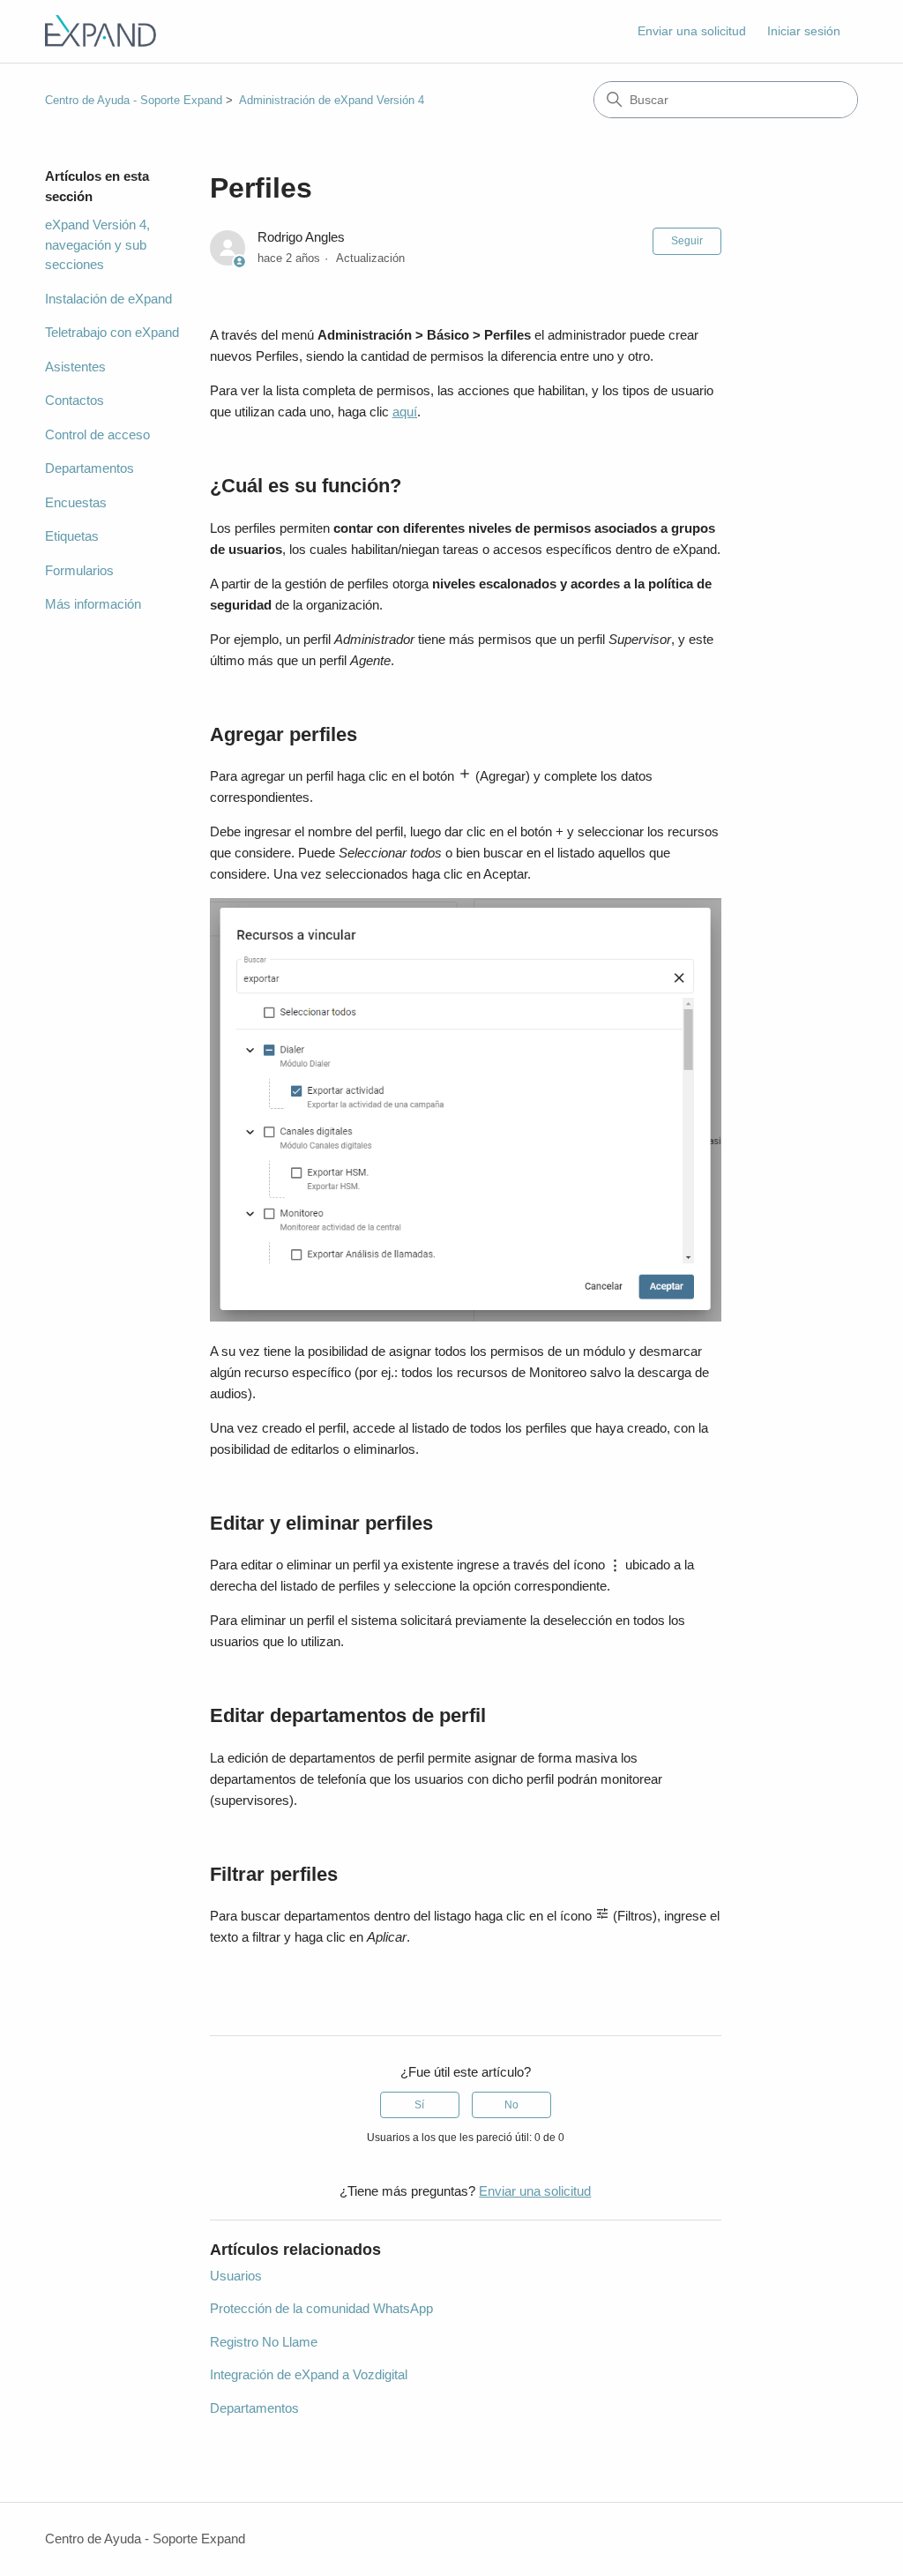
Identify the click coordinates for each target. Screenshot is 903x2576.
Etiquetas (72, 536)
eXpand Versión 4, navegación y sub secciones (97, 244)
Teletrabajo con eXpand (112, 332)
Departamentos (90, 468)
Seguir (687, 241)
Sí (419, 2105)
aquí (405, 412)
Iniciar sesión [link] (804, 31)
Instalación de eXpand (108, 299)
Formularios (79, 570)
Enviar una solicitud (692, 31)
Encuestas (76, 502)
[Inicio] (101, 31)
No (511, 2105)
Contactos (75, 400)
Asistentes (75, 367)
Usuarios (236, 2276)
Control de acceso (97, 434)
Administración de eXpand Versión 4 (332, 100)
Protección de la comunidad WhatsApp (321, 2308)
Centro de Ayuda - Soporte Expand (134, 100)
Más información (93, 604)
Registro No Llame (264, 2342)
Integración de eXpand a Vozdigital (309, 2374)
